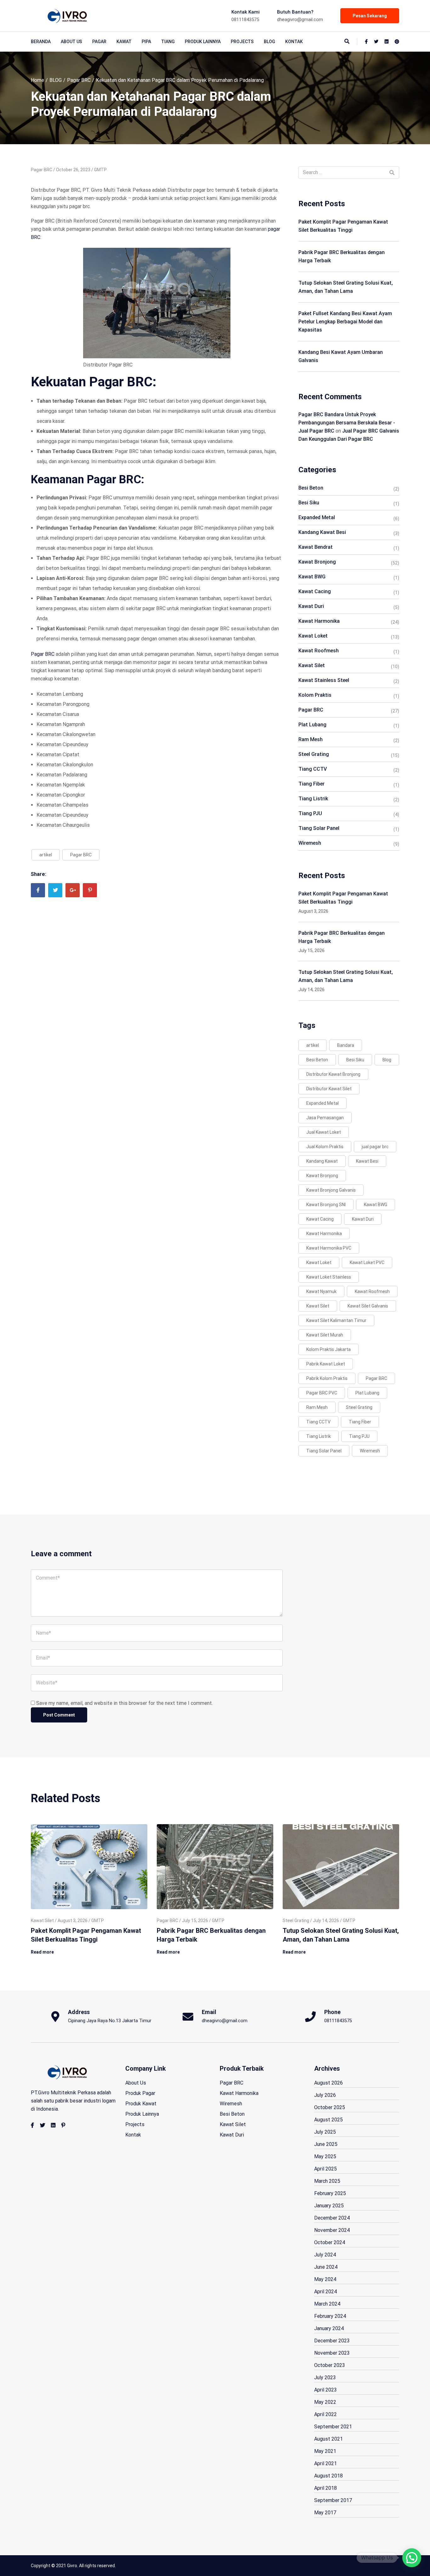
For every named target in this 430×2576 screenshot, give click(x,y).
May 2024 (325, 2279)
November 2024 (332, 2230)
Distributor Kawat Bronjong (333, 1074)
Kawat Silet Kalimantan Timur (336, 1320)
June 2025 (326, 2144)
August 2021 (328, 2439)
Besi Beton (311, 488)
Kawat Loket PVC (367, 1262)
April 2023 (325, 2390)
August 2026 (328, 2083)
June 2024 (326, 2267)
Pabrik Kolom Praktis (327, 1378)
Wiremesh (310, 843)
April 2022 (325, 2414)
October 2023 (330, 2365)
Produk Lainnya (203, 42)
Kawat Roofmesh (319, 651)
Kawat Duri (311, 606)
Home (37, 80)
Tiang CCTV (313, 769)
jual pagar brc (375, 1147)
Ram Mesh (311, 739)
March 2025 (327, 2181)
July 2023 (325, 2377)
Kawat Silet (312, 665)
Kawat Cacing (315, 591)
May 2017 (325, 2513)
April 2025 (325, 2169)
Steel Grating (314, 754)
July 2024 (325, 2255)
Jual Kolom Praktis (325, 1147)
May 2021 (325, 2451)
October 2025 (330, 2107)
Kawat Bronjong (317, 562)
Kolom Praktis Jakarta (328, 1349)
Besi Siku (309, 503)
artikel (46, 855)
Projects (242, 42)
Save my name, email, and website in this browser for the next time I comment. (124, 1703)
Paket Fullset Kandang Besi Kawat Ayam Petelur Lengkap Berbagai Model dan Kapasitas (345, 322)
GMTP (100, 170)
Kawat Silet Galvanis (368, 1306)
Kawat (124, 42)
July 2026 (325, 2095)
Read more (42, 1952)
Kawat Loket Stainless (329, 1277)
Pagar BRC (79, 80)
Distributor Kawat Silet (329, 1089)
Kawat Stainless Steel (324, 680)
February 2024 (330, 2316)
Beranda (41, 42)
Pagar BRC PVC (322, 1393)
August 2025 (328, 2120)
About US (71, 42)
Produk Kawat (141, 2104)
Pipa (146, 42)
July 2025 (325, 2132)
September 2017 (333, 2500)
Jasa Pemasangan (325, 1118)
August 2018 (328, 2476)
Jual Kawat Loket (324, 1132)
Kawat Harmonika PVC (329, 1248)
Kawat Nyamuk (321, 1291)
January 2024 (329, 2328)
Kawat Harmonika (319, 621)
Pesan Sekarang (370, 16)
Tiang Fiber (311, 784)
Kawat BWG (312, 577)
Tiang (168, 42)
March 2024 (327, 2304)
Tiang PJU (310, 813)
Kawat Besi (367, 1161)
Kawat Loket (313, 636)
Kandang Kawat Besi (322, 532)
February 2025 (330, 2193)
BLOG (269, 42)
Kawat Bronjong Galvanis (331, 1190)
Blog (387, 1060)
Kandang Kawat (322, 1161)
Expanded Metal (317, 517)
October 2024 (330, 2242)
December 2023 (332, 2341)
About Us (136, 2083)
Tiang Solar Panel (319, 828)
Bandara (346, 1045)
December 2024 (332, 2218)
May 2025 (325, 2156)
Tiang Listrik (313, 799)
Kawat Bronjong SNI (326, 1205)
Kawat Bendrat (316, 547)
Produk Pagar (140, 2093)
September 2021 (333, 2427)
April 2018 (325, 2488)
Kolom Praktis (315, 695)
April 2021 (325, 2463)
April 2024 (325, 2292)
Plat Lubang (312, 725)
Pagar (99, 42)
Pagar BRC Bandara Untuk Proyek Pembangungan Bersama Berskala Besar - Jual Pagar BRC (347, 423)
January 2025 (329, 2206)
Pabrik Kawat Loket (326, 1364)
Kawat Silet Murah (325, 1335)
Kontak (294, 42)
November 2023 (332, 2353)
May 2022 (325, 2402)
